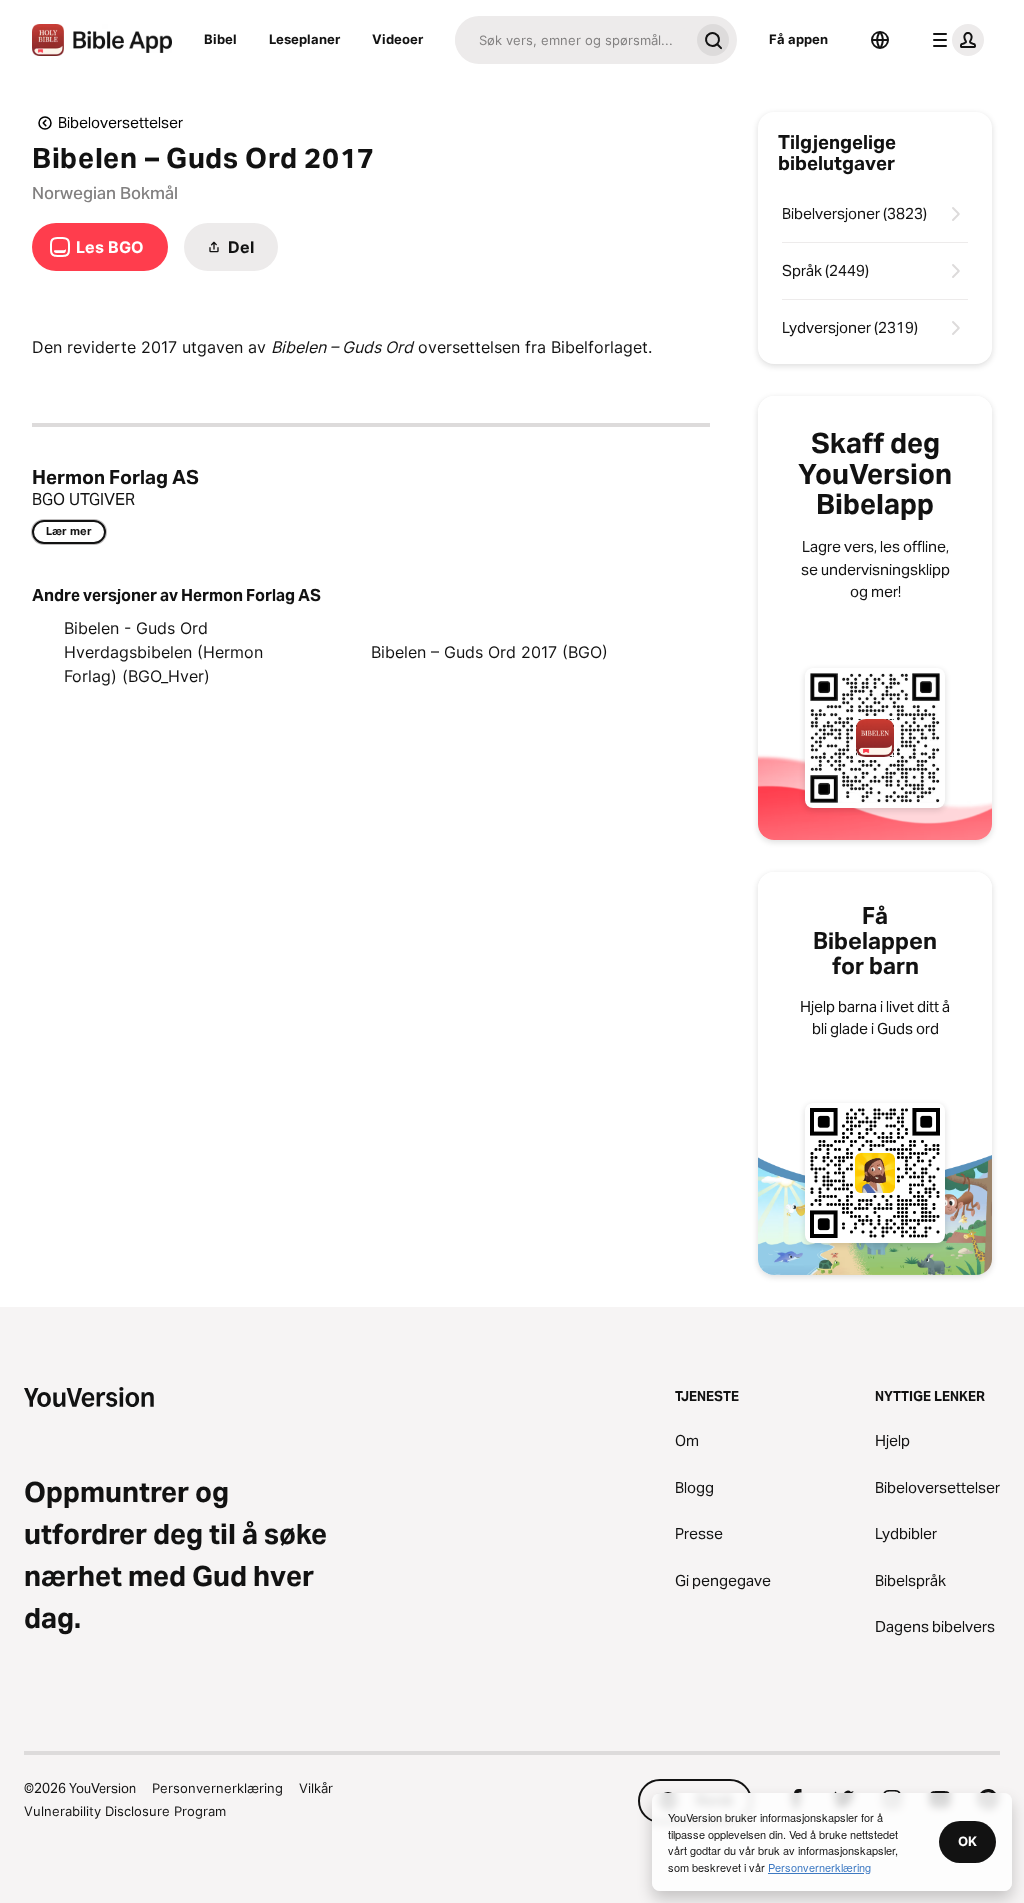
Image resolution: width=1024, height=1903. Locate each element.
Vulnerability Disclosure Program (125, 1811)
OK (967, 1841)
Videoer (397, 39)
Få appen (798, 39)
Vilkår (316, 1788)
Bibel (220, 39)
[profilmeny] (954, 40)
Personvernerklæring (217, 1788)
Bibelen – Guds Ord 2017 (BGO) (489, 652)
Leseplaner (304, 39)
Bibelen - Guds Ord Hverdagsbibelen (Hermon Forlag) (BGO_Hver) (163, 652)
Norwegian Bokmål (105, 193)
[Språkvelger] (880, 40)
